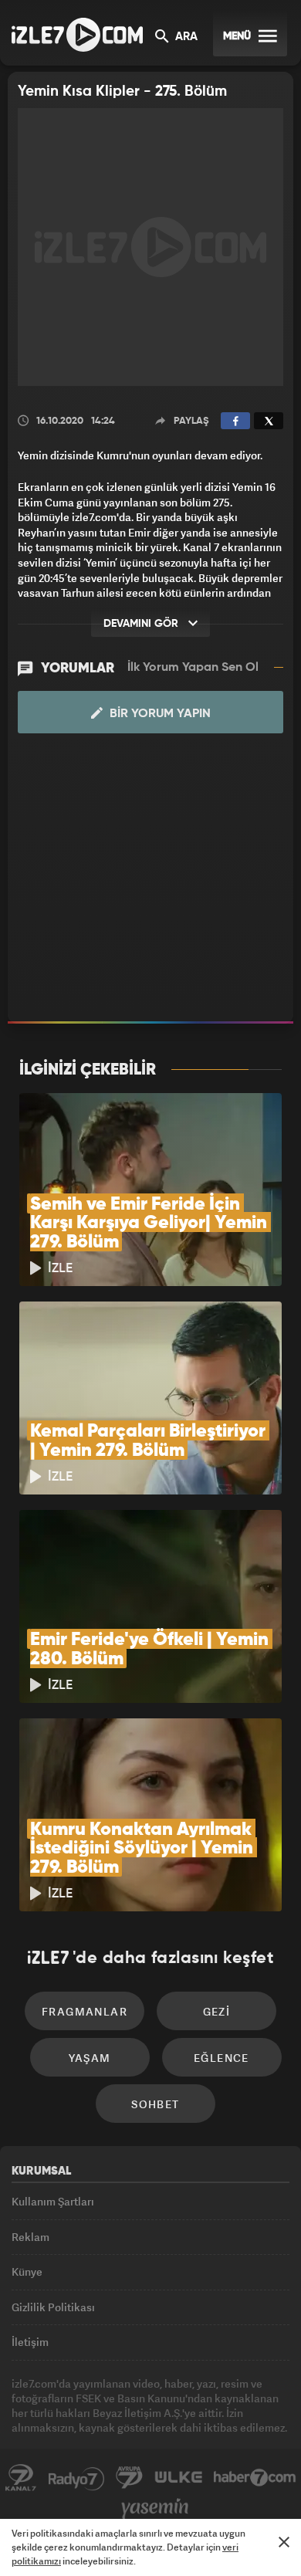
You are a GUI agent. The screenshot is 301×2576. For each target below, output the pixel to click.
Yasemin (155, 2509)
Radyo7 (76, 2478)
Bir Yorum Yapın (159, 714)
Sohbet (155, 2104)
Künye (27, 2271)
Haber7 (255, 2478)
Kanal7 (21, 2478)
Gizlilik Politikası (53, 2307)
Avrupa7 (130, 2478)
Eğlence (222, 2058)
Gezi (217, 2011)
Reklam (30, 2237)
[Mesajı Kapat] (284, 2542)
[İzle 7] (77, 35)
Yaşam (90, 2058)
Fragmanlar (85, 2011)
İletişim (30, 2342)
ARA (185, 37)
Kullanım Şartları (53, 2201)
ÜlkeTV (178, 2478)
